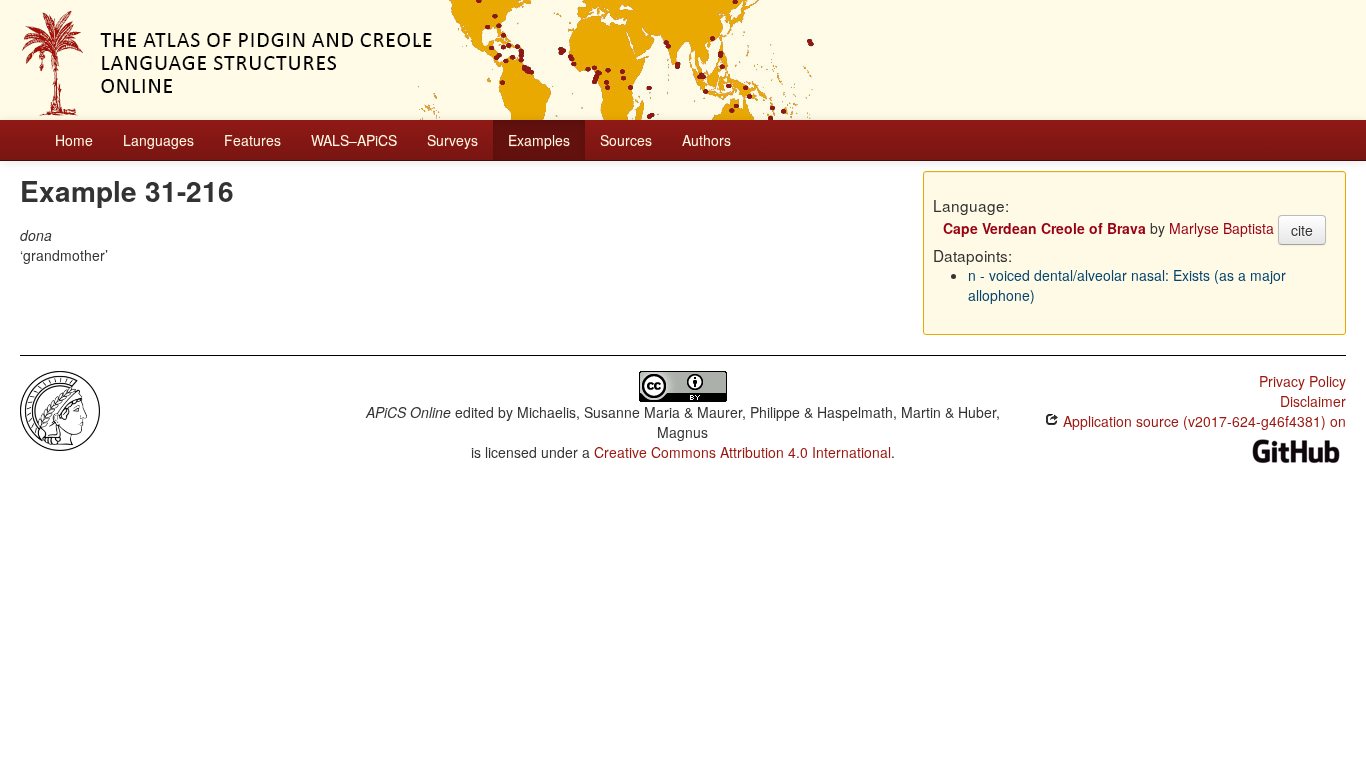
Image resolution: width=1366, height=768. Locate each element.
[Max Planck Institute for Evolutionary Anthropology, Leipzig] (60, 409)
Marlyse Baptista (1221, 228)
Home (74, 140)
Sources (626, 140)
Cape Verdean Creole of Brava (1044, 228)
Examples (539, 140)
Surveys (452, 140)
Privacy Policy (1302, 381)
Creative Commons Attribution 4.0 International (742, 452)
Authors (706, 140)
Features (252, 140)
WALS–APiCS (354, 140)
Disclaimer (1313, 401)
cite (1302, 230)
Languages (158, 140)
